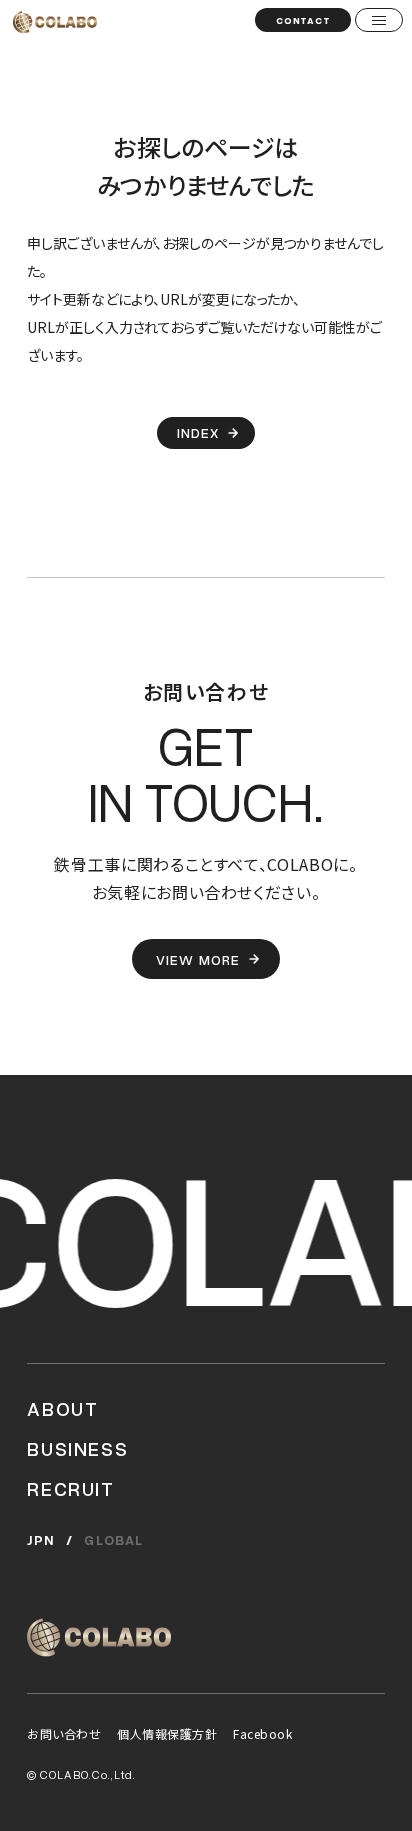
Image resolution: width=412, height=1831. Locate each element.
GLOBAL (113, 1540)
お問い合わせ (64, 1733)
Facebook (262, 1733)
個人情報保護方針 (167, 1733)
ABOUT (62, 1408)
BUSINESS (77, 1448)
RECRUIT (70, 1488)
